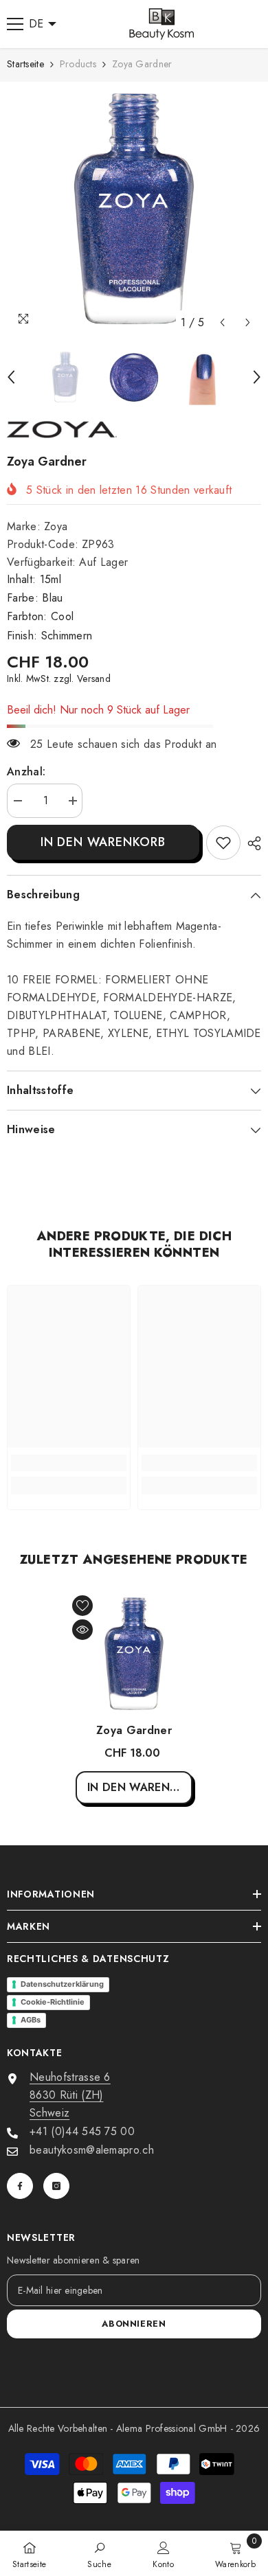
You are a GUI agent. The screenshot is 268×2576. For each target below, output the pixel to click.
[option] (134, 209)
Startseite (25, 64)
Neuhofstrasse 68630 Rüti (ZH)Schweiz (70, 2095)
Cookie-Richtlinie (53, 2002)
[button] (222, 322)
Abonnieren (134, 2324)
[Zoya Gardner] (134, 1654)
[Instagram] (56, 2186)
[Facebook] (20, 2186)
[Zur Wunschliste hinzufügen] (82, 1606)
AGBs (31, 2020)
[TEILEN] (251, 843)
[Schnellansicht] (82, 1630)
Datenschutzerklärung (62, 1984)
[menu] (15, 24)
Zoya (56, 526)
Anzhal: (26, 772)
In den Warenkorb (103, 842)
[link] (223, 843)
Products (78, 64)
